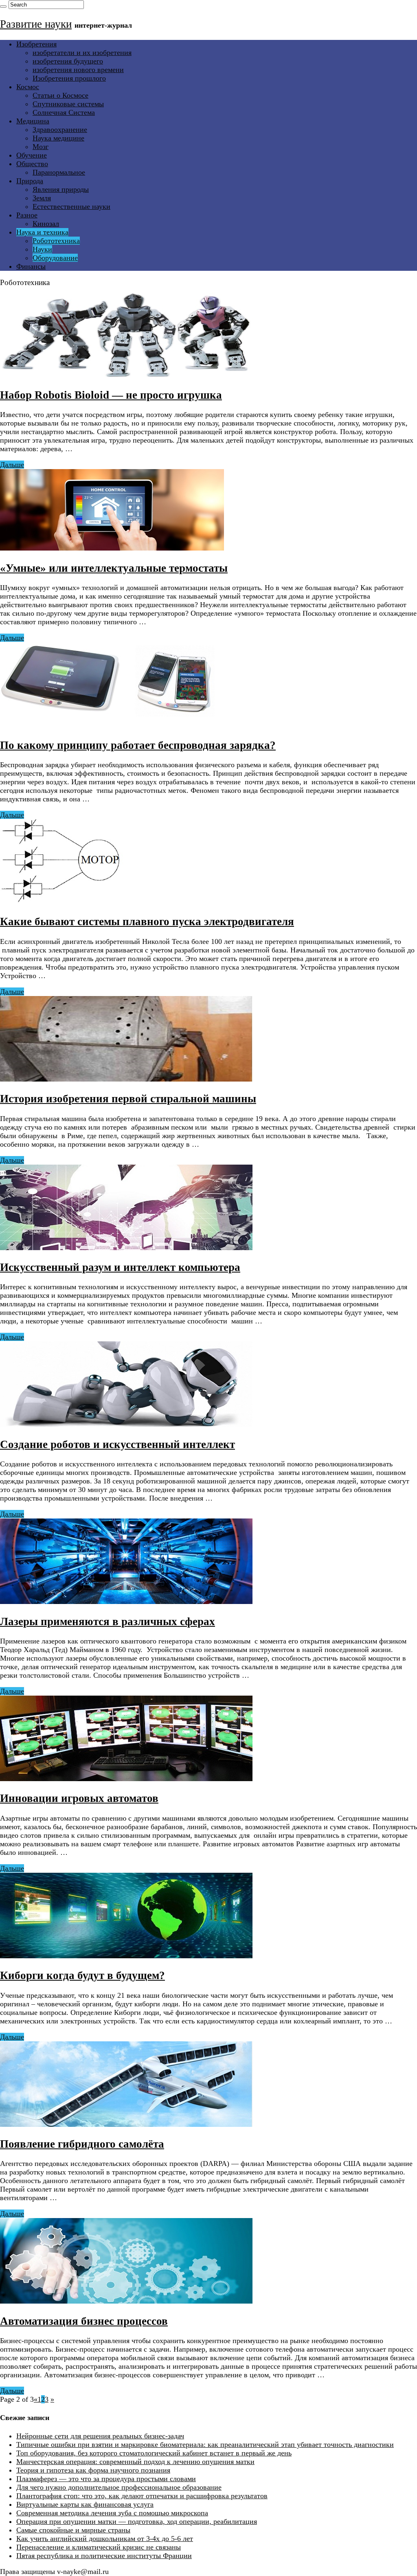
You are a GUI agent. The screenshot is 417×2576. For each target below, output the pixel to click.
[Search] (3, 7)
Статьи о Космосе (60, 95)
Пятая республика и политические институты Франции (104, 2556)
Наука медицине (58, 138)
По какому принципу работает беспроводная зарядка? (138, 745)
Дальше (12, 465)
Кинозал (46, 224)
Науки (42, 249)
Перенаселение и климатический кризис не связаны (99, 2547)
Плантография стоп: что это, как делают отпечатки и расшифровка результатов (142, 2496)
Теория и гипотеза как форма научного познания (93, 2470)
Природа (30, 181)
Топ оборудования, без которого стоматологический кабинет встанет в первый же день (154, 2453)
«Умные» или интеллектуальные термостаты (114, 568)
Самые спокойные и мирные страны (73, 2530)
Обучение (32, 155)
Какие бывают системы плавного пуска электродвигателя (147, 922)
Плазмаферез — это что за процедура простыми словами (106, 2479)
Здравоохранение (60, 129)
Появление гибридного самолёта (82, 2144)
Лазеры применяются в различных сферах (108, 1622)
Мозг (41, 147)
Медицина (33, 121)
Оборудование (55, 258)
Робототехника (56, 241)
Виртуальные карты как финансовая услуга (85, 2504)
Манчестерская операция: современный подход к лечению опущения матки (135, 2462)
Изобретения (36, 44)
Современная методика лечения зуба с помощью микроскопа (112, 2513)
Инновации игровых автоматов (79, 1798)
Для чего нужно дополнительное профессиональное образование (119, 2487)
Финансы (31, 266)
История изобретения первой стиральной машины (128, 1099)
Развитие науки (36, 24)
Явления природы (61, 189)
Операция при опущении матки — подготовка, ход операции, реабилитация (137, 2521)
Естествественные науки (71, 206)
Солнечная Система (64, 112)
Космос (28, 87)
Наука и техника (42, 232)
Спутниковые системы (68, 104)
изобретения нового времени (78, 70)
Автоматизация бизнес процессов (84, 2321)
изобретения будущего (68, 61)
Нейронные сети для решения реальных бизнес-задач (100, 2436)
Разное (27, 215)
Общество (32, 164)
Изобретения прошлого (69, 78)
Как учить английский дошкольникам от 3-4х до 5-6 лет (105, 2539)
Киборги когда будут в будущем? (82, 1975)
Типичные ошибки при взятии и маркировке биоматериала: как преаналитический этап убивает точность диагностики (205, 2444)
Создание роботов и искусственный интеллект (117, 1444)
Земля (42, 198)
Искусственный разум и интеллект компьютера (120, 1267)
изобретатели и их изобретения (82, 53)
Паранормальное (59, 172)
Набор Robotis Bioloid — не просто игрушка (111, 395)
